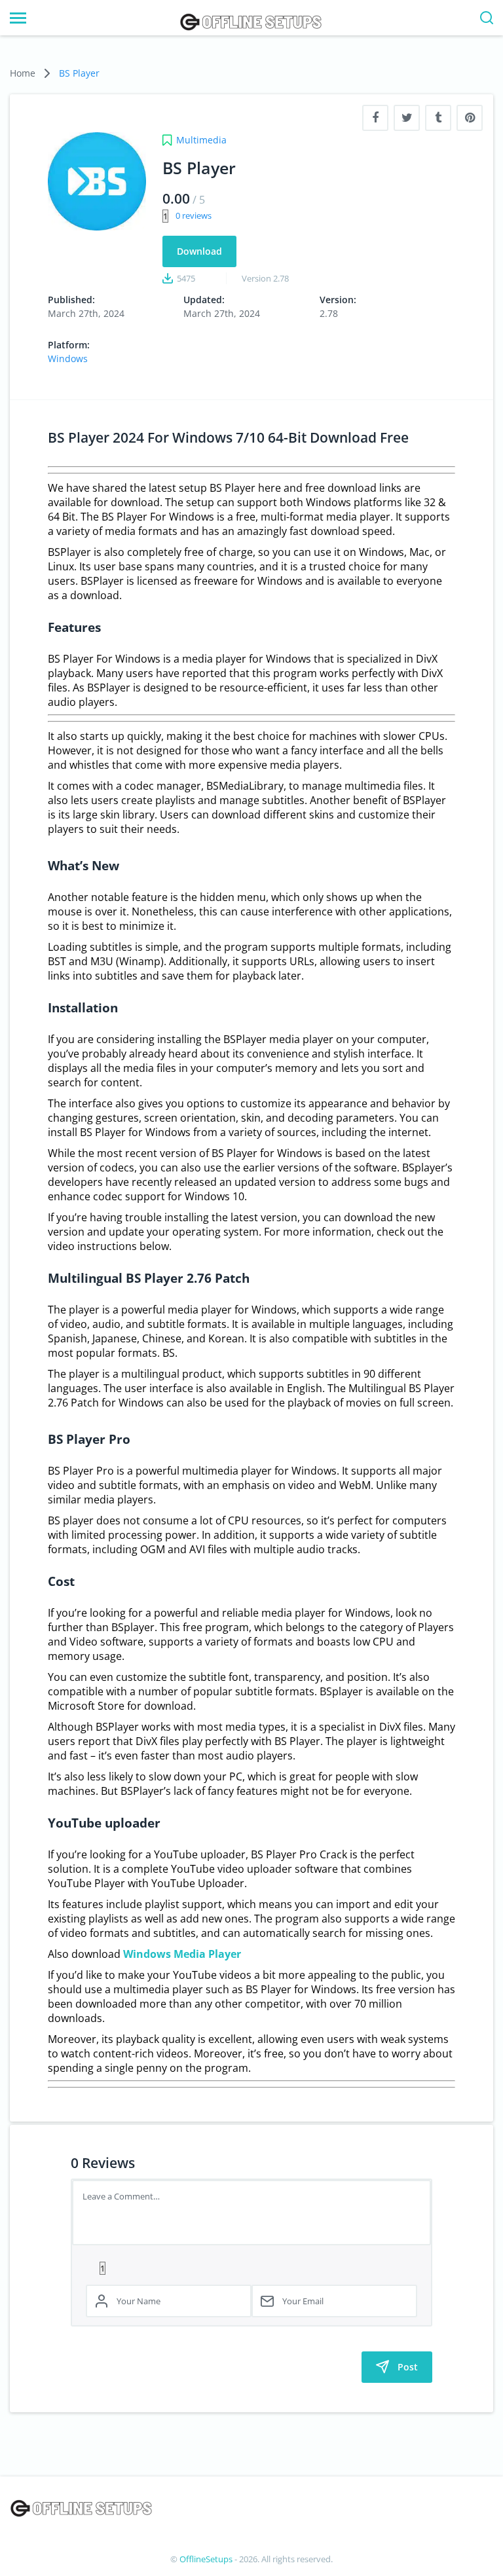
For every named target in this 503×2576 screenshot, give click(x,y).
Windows (68, 359)
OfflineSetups (206, 2559)
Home (23, 73)
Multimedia (201, 140)
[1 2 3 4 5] (251, 2268)
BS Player (79, 73)
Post (408, 2367)
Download (199, 251)
